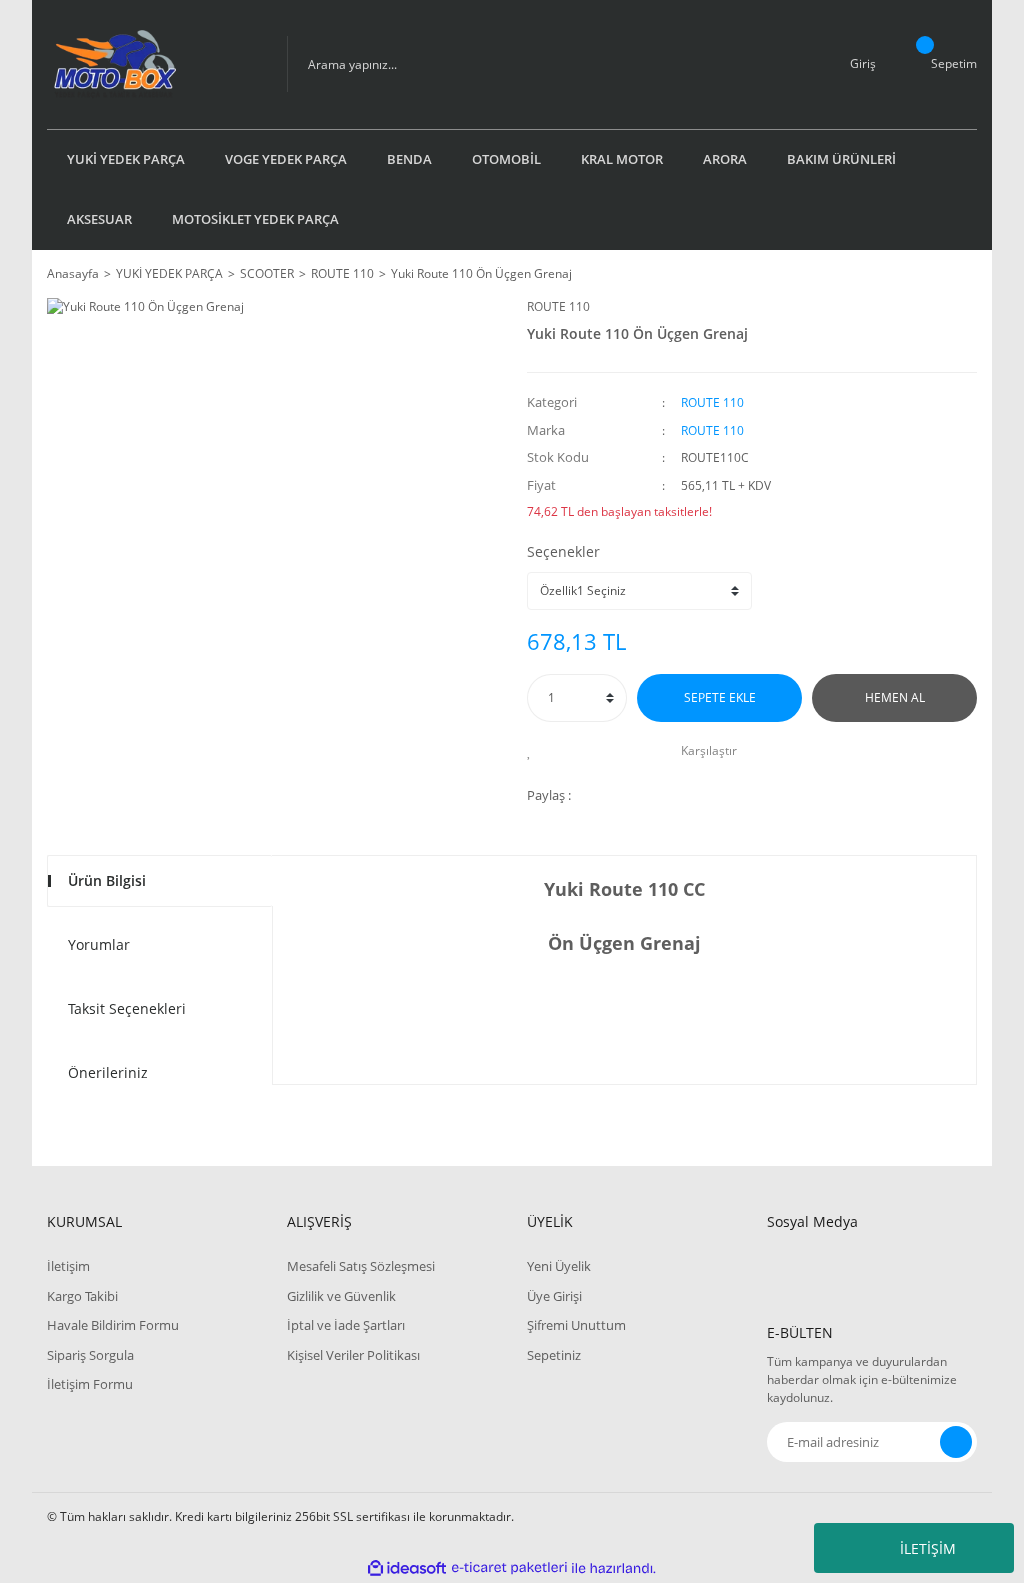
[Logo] (152, 64)
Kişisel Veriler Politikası (353, 1355)
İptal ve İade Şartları (346, 1325)
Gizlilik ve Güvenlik (341, 1296)
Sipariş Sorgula (90, 1355)
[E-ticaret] (509, 1568)
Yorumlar (99, 944)
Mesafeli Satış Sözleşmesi (361, 1266)
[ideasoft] (407, 1568)
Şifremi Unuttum (576, 1325)
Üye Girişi (554, 1296)
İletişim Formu (90, 1384)
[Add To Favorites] (534, 751)
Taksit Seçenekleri (127, 1008)
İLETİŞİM (928, 1548)
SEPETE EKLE (720, 697)
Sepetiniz (554, 1355)
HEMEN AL (895, 697)
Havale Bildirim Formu (113, 1325)
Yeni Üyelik (559, 1266)
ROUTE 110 (558, 306)
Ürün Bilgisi (107, 880)
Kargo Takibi (82, 1296)
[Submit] (956, 1442)
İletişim (68, 1266)
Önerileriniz (108, 1072)
